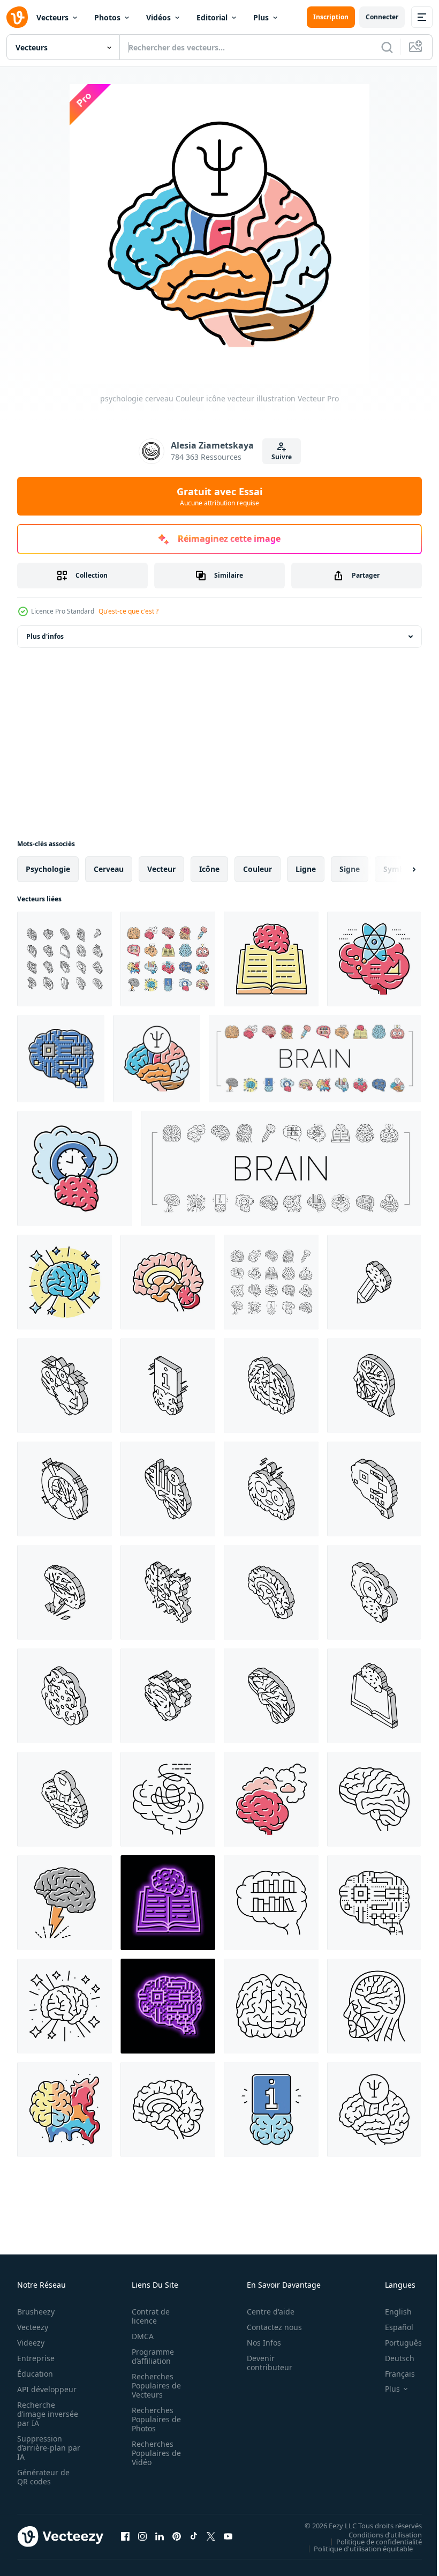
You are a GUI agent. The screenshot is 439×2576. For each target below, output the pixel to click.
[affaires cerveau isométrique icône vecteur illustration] (168, 1489)
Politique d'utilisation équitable (355, 2548)
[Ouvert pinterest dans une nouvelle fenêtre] (177, 2536)
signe (350, 869)
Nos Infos (258, 2343)
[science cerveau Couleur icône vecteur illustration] (374, 959)
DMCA (139, 2336)
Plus (261, 17)
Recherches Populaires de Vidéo (153, 2453)
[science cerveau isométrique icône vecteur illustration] (65, 1386)
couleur (258, 869)
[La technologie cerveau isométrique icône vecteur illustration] (374, 1489)
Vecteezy (33, 2327)
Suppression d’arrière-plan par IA (41, 2448)
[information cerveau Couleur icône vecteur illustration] (271, 2110)
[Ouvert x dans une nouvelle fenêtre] (211, 2536)
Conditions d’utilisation (377, 2534)
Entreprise (36, 2358)
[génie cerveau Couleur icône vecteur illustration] (65, 1282)
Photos (107, 17)
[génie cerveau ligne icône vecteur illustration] (65, 2006)
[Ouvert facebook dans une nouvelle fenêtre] (125, 2536)
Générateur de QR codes (43, 2477)
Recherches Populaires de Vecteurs (153, 2385)
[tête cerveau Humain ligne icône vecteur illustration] (374, 2006)
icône (209, 869)
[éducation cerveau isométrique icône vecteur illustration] (374, 1696)
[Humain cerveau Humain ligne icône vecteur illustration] (374, 1799)
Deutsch (392, 2358)
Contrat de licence (147, 2316)
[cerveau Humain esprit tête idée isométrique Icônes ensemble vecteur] (65, 959)
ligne (306, 869)
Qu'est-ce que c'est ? (128, 611)
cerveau (109, 869)
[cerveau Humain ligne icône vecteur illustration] (271, 2006)
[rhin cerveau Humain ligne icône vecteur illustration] (168, 1799)
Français (392, 2374)
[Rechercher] (387, 47)
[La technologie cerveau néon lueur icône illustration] (168, 2006)
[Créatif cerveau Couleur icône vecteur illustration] (65, 2110)
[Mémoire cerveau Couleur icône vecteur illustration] (75, 1168)
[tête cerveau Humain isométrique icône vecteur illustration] (374, 1386)
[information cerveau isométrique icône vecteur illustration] (168, 1386)
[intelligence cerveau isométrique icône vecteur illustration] (65, 1696)
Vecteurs (52, 17)
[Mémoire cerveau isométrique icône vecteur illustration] (374, 1592)
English (390, 2312)
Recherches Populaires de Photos (153, 2419)
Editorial (212, 17)
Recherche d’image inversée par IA (44, 2414)
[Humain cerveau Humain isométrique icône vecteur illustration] (271, 1696)
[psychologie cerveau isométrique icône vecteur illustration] (65, 1799)
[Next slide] (397, 869)
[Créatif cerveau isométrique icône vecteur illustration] (168, 1592)
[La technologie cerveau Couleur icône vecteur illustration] (61, 1059)
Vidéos (158, 17)
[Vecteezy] (17, 17)
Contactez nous (268, 2327)
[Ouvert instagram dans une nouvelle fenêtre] (142, 2536)
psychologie (48, 869)
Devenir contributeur (264, 2363)
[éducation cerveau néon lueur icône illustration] (168, 1903)
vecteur (161, 869)
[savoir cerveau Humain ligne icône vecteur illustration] (271, 1903)
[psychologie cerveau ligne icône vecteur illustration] (374, 2110)
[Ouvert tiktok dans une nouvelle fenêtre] (194, 2536)
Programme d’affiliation (150, 2356)
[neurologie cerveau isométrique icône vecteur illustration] (271, 1592)
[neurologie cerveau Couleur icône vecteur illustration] (168, 1282)
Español (391, 2327)
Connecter (382, 17)
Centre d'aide (265, 2312)
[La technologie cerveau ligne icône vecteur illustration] (374, 1903)
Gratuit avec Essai (219, 496)
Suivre (282, 457)
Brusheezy (36, 2312)
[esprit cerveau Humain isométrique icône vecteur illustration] (168, 1696)
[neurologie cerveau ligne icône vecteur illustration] (168, 2110)
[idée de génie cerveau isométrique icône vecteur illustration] (65, 1592)
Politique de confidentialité (371, 2541)
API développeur (47, 2389)
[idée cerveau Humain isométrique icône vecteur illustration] (374, 1282)
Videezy (31, 2343)
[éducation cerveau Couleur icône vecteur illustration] (271, 959)
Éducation (35, 2374)
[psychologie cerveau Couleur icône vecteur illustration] (157, 1059)
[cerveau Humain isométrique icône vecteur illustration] (271, 1386)
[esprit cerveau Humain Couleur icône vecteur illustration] (271, 1799)
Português (395, 2343)
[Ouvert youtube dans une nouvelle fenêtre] (228, 2536)
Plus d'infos (45, 636)
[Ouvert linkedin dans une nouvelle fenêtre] (160, 2536)
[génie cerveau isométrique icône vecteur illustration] (65, 1489)
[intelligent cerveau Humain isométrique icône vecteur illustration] (271, 1489)
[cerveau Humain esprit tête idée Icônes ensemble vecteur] (168, 959)
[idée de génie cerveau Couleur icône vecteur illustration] (65, 1903)
